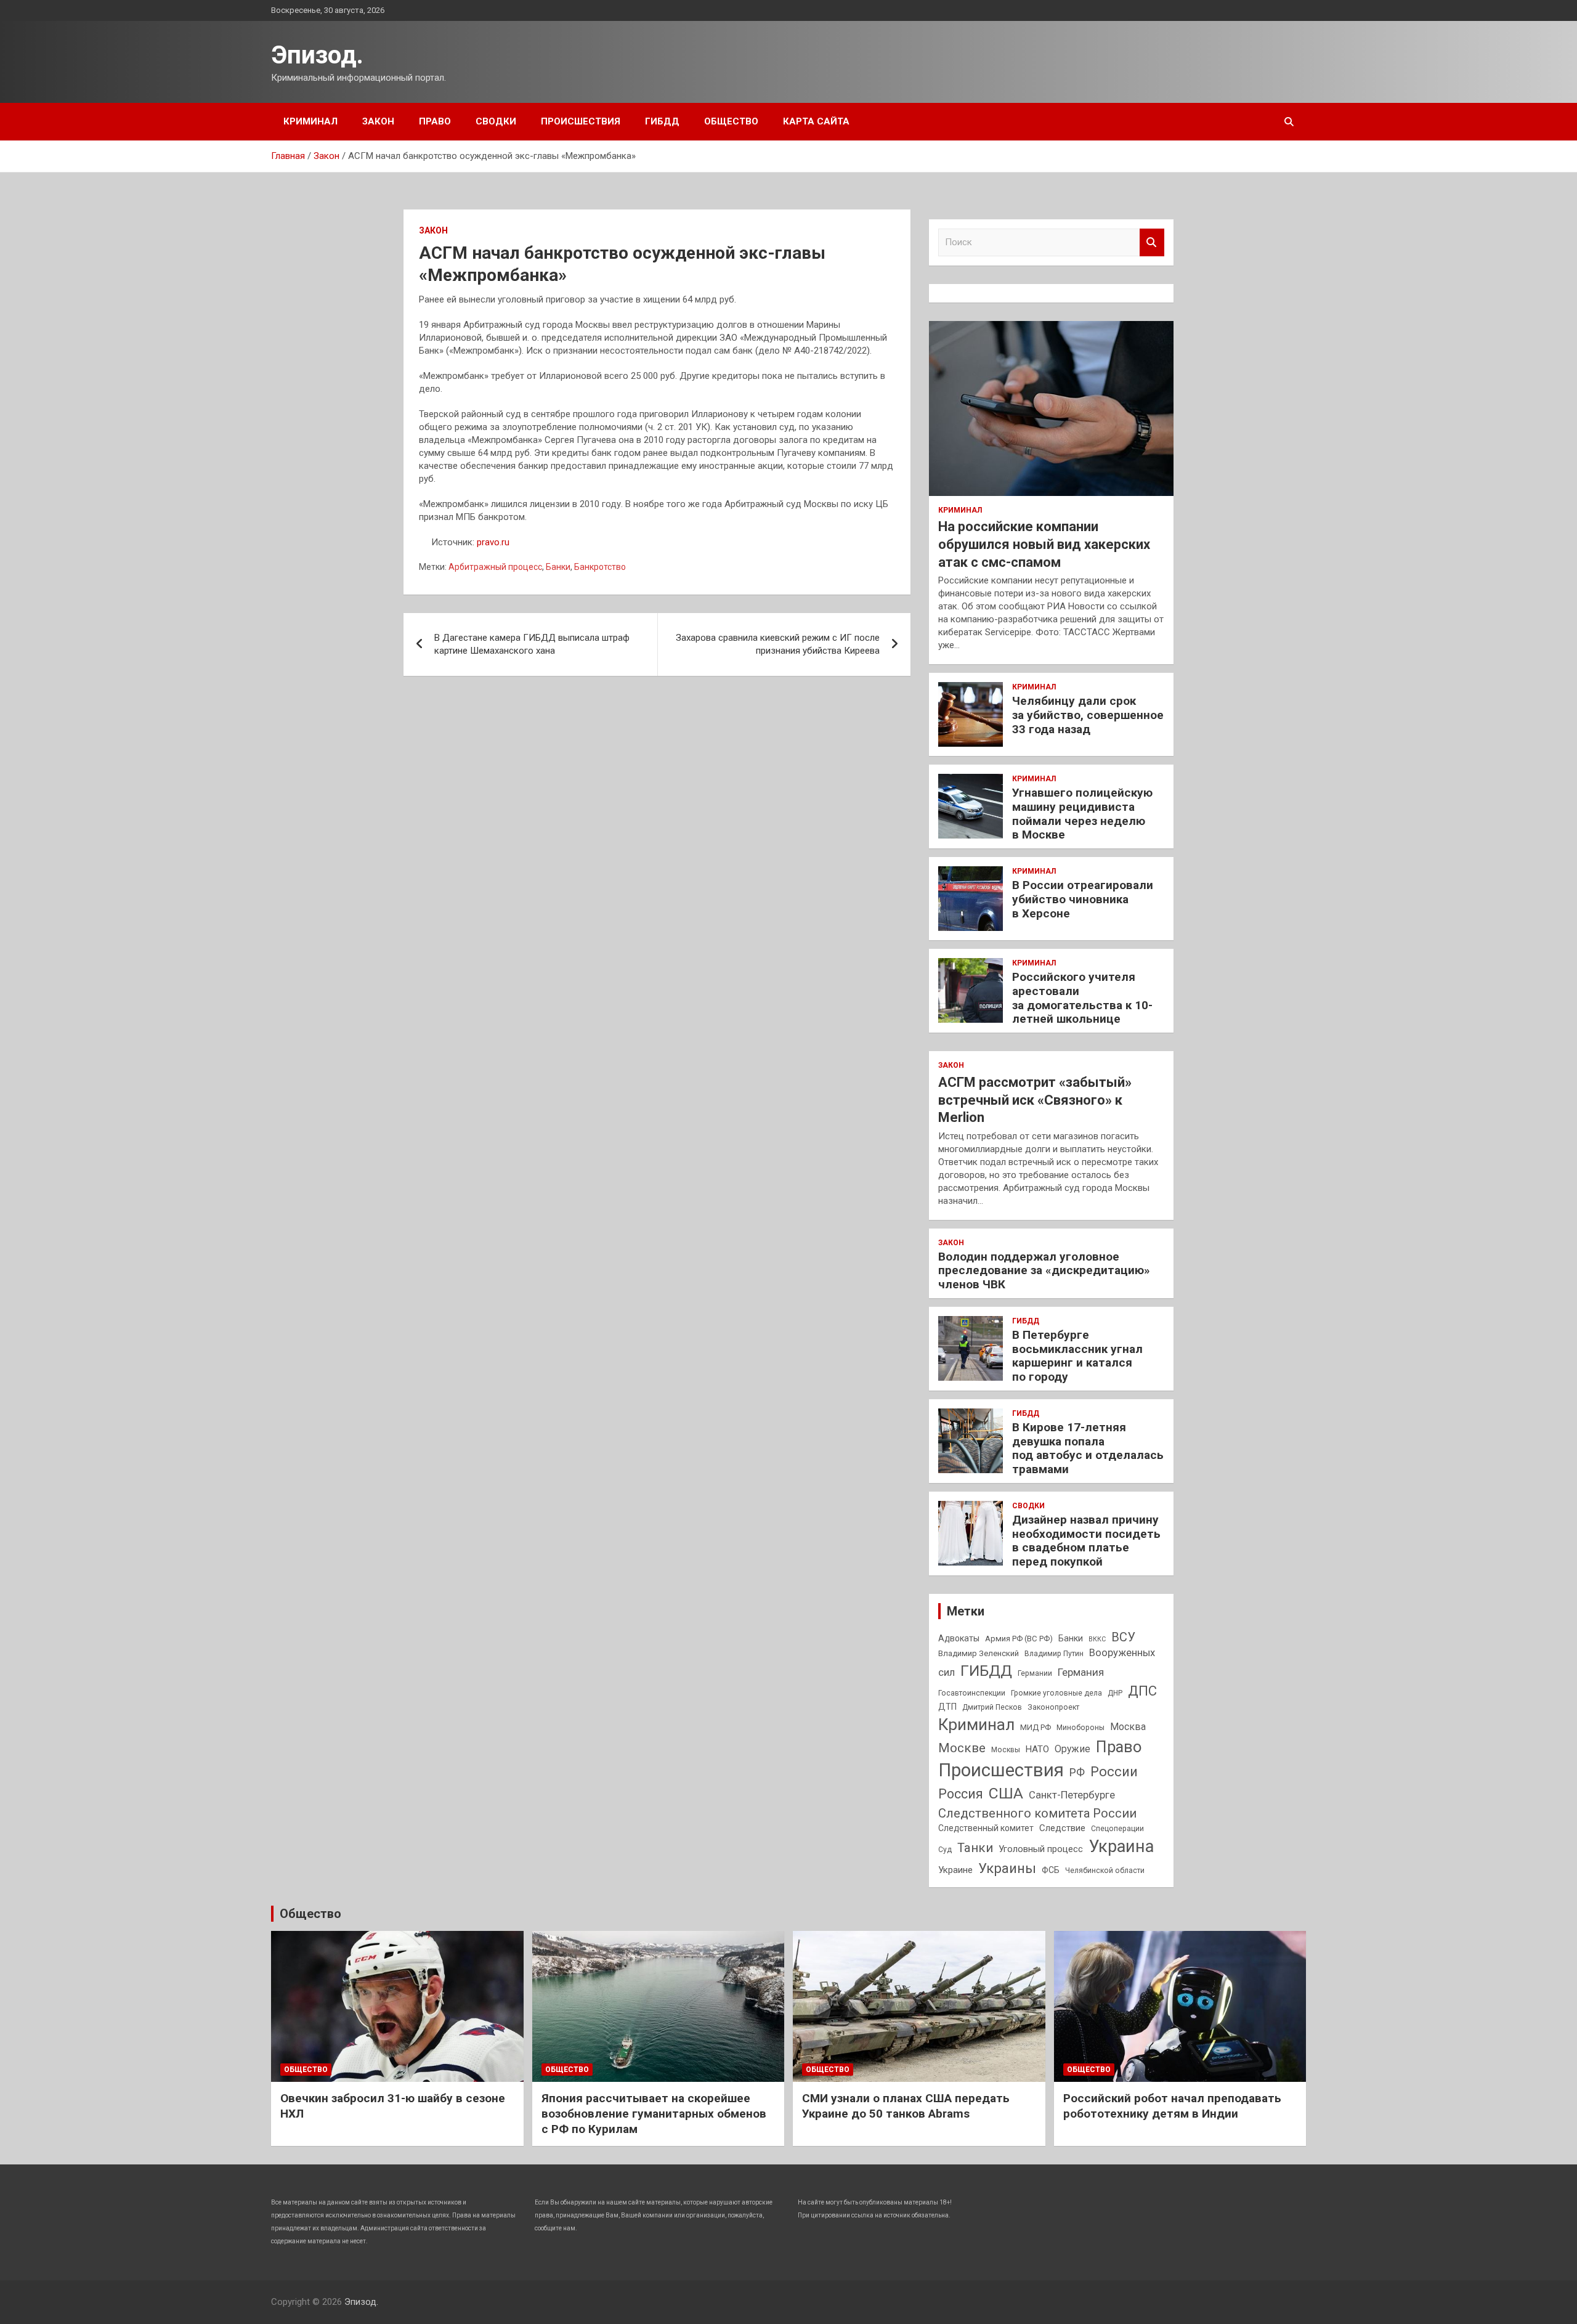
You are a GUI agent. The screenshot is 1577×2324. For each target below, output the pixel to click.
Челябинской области (1105, 1871)
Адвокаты (959, 1638)
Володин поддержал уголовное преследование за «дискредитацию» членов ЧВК (1044, 1271)
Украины (1007, 1868)
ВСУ (1123, 1637)
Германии (1035, 1673)
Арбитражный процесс (495, 567)
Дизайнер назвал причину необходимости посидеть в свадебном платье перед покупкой (1086, 1541)
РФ (1077, 1772)
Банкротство (600, 567)
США (1006, 1793)
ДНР (1115, 1693)
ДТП (947, 1707)
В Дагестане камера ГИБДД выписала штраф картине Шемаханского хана (532, 644)
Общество (731, 121)
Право (435, 121)
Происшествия (581, 121)
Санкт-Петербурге (1072, 1795)
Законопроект (1053, 1707)
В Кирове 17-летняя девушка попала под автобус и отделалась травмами (1088, 1448)
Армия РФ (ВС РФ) (1019, 1639)
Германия (1081, 1672)
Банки (558, 567)
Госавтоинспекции (972, 1693)
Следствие (1062, 1828)
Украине (955, 1870)
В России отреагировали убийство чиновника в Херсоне (1083, 899)
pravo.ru (493, 542)
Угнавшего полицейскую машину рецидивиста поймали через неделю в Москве (1082, 814)
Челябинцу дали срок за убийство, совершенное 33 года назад (1088, 715)
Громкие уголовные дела (1056, 1693)
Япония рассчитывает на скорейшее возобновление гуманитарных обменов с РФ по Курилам (654, 2113)
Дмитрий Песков (992, 1707)
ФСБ (1051, 1870)
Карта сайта (816, 121)
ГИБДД (662, 121)
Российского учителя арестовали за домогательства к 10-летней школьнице (1082, 998)
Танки (975, 1848)
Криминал (310, 121)
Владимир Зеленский (979, 1653)
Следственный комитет (986, 1828)
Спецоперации (1117, 1829)
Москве (962, 1748)
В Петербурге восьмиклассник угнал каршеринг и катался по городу (1077, 1356)
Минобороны (1080, 1728)
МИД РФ (1036, 1727)
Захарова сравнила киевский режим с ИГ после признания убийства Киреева (778, 644)
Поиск (1152, 242)
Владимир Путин (1054, 1654)
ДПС (1142, 1691)
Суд (945, 1850)
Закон (378, 121)
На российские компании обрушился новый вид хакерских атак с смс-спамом (1044, 544)
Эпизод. (317, 55)
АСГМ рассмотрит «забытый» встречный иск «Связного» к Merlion (1035, 1100)
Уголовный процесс (1041, 1849)
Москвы (1006, 1750)
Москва (1128, 1727)
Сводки (496, 121)
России (1114, 1771)
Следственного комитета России (1037, 1813)
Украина (1121, 1847)
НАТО (1037, 1749)
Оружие (1072, 1749)
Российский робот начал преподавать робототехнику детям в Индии (1172, 2106)
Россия (961, 1794)
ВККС (1097, 1639)
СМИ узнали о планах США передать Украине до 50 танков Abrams (906, 2106)
